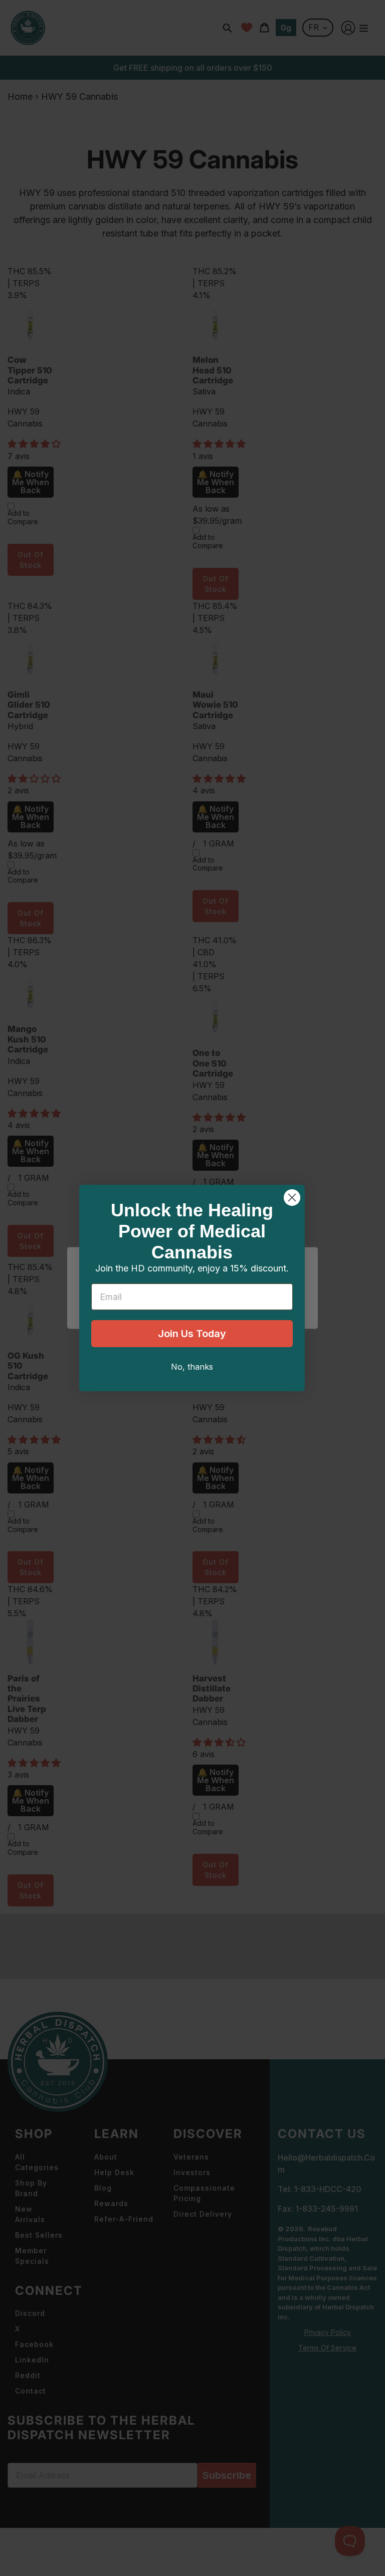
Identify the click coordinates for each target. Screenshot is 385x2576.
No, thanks (192, 1367)
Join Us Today (192, 1334)
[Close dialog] (292, 1198)
